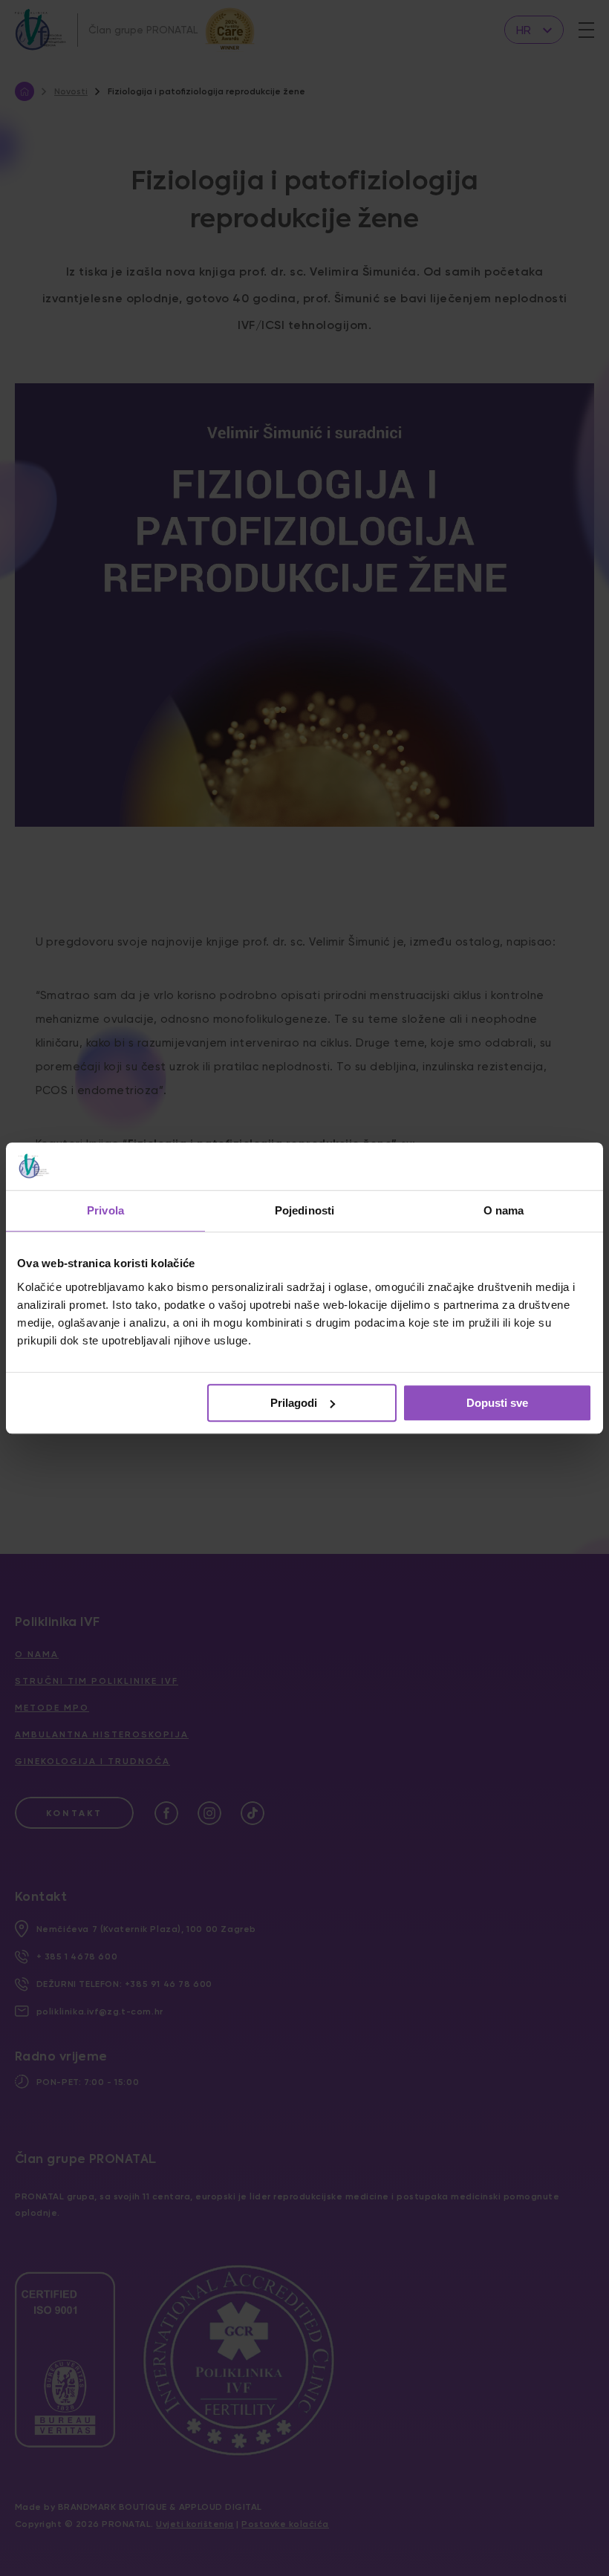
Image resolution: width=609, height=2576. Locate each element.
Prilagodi (294, 1403)
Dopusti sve (497, 1403)
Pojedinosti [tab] (304, 1210)
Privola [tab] (105, 1210)
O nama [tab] (504, 1210)
